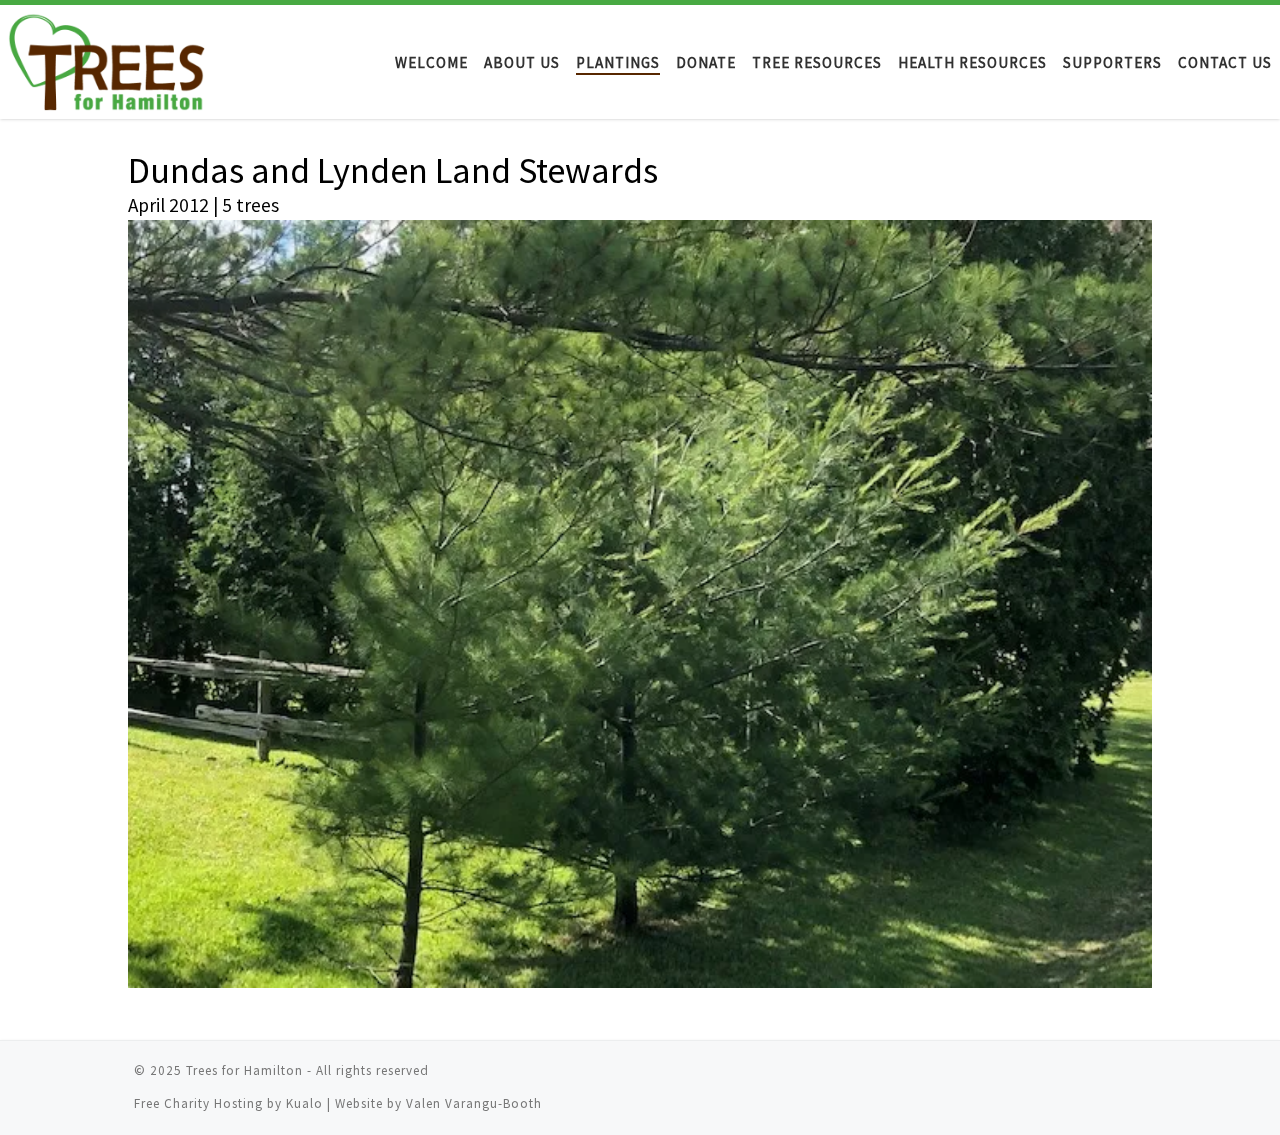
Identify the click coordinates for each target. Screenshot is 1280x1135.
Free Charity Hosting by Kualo (230, 1103)
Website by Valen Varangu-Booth (438, 1103)
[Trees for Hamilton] (118, 62)
